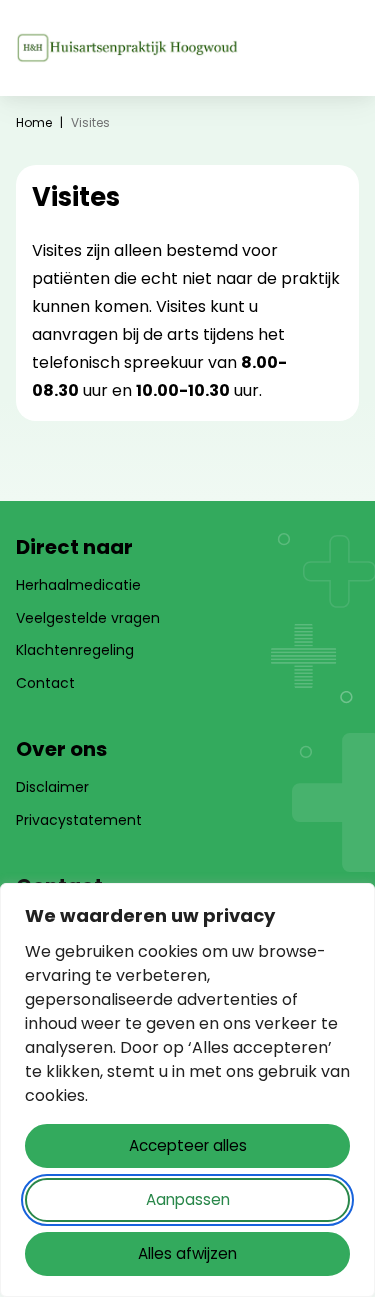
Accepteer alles (188, 1145)
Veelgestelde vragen (88, 618)
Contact (45, 683)
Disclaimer (52, 787)
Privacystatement (79, 820)
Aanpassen (188, 1199)
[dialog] (187, 1090)
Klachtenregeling (75, 650)
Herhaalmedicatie (78, 585)
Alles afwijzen (187, 1253)
